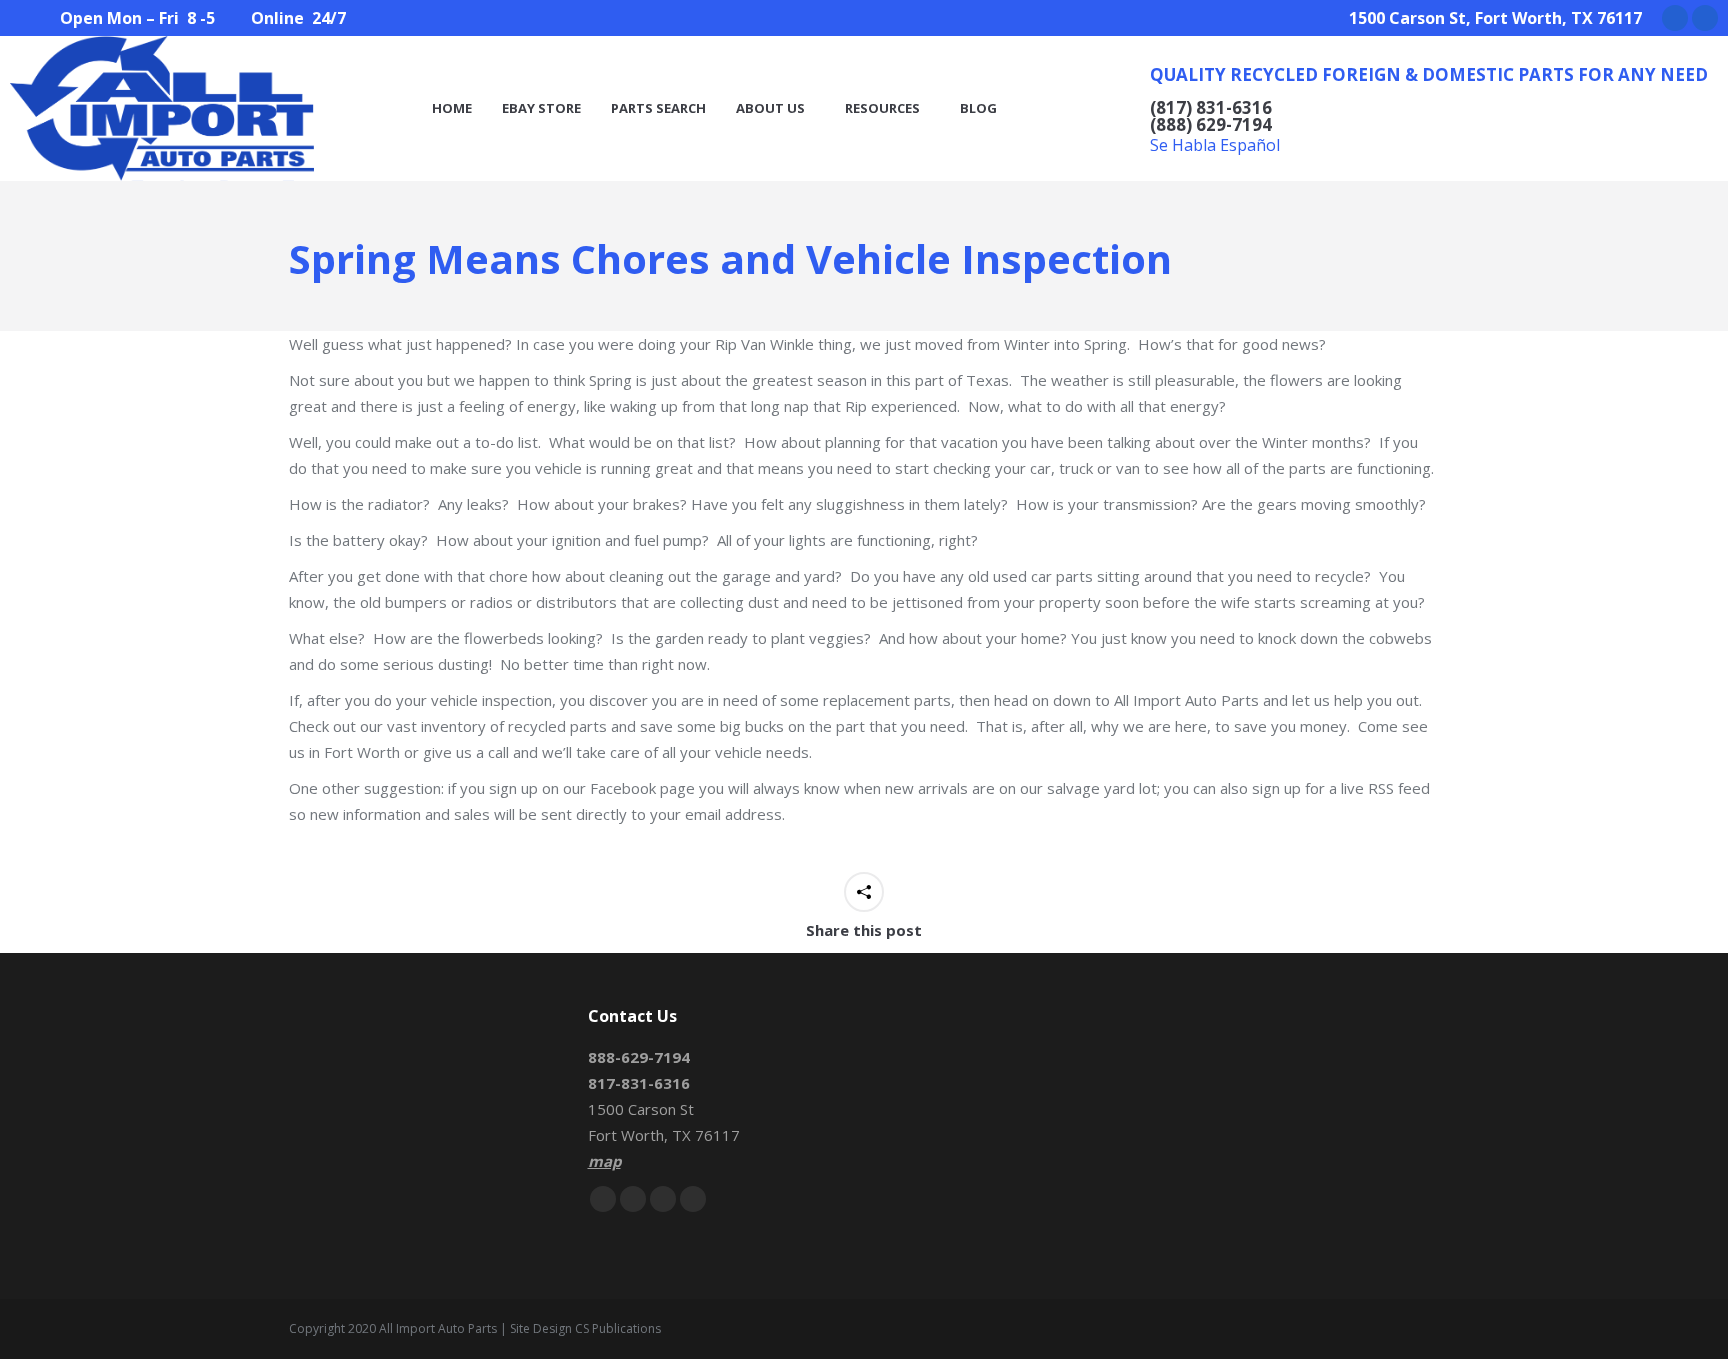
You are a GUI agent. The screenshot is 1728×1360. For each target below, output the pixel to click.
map (604, 1161)
